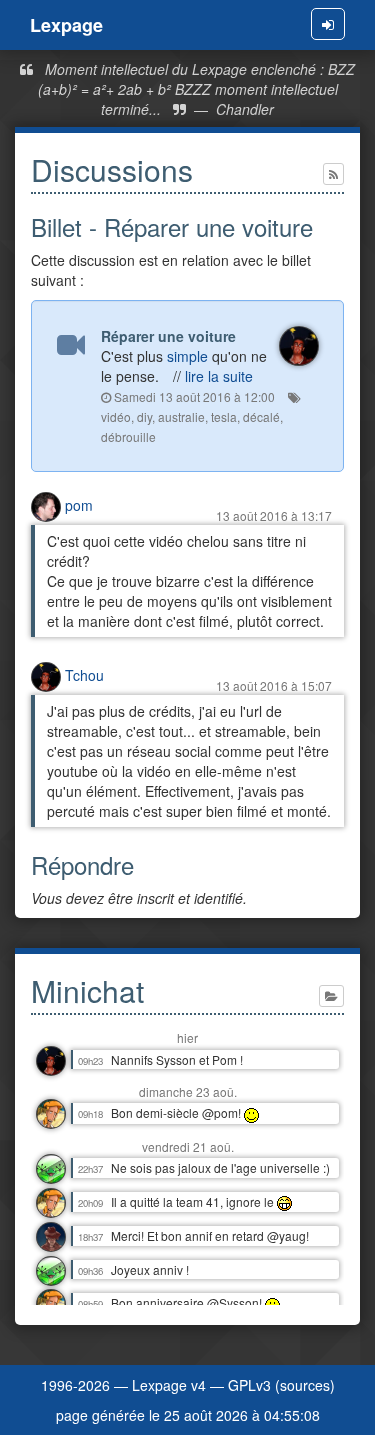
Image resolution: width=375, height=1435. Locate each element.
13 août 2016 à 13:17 (274, 515)
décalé (261, 416)
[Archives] (331, 996)
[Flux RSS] (333, 174)
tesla (224, 416)
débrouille (128, 436)
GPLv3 (249, 1385)
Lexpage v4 (169, 1385)
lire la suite (219, 376)
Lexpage (66, 25)
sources (305, 1385)
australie (181, 416)
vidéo (116, 416)
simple (187, 356)
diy (144, 416)
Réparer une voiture (168, 336)
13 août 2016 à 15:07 (274, 685)
